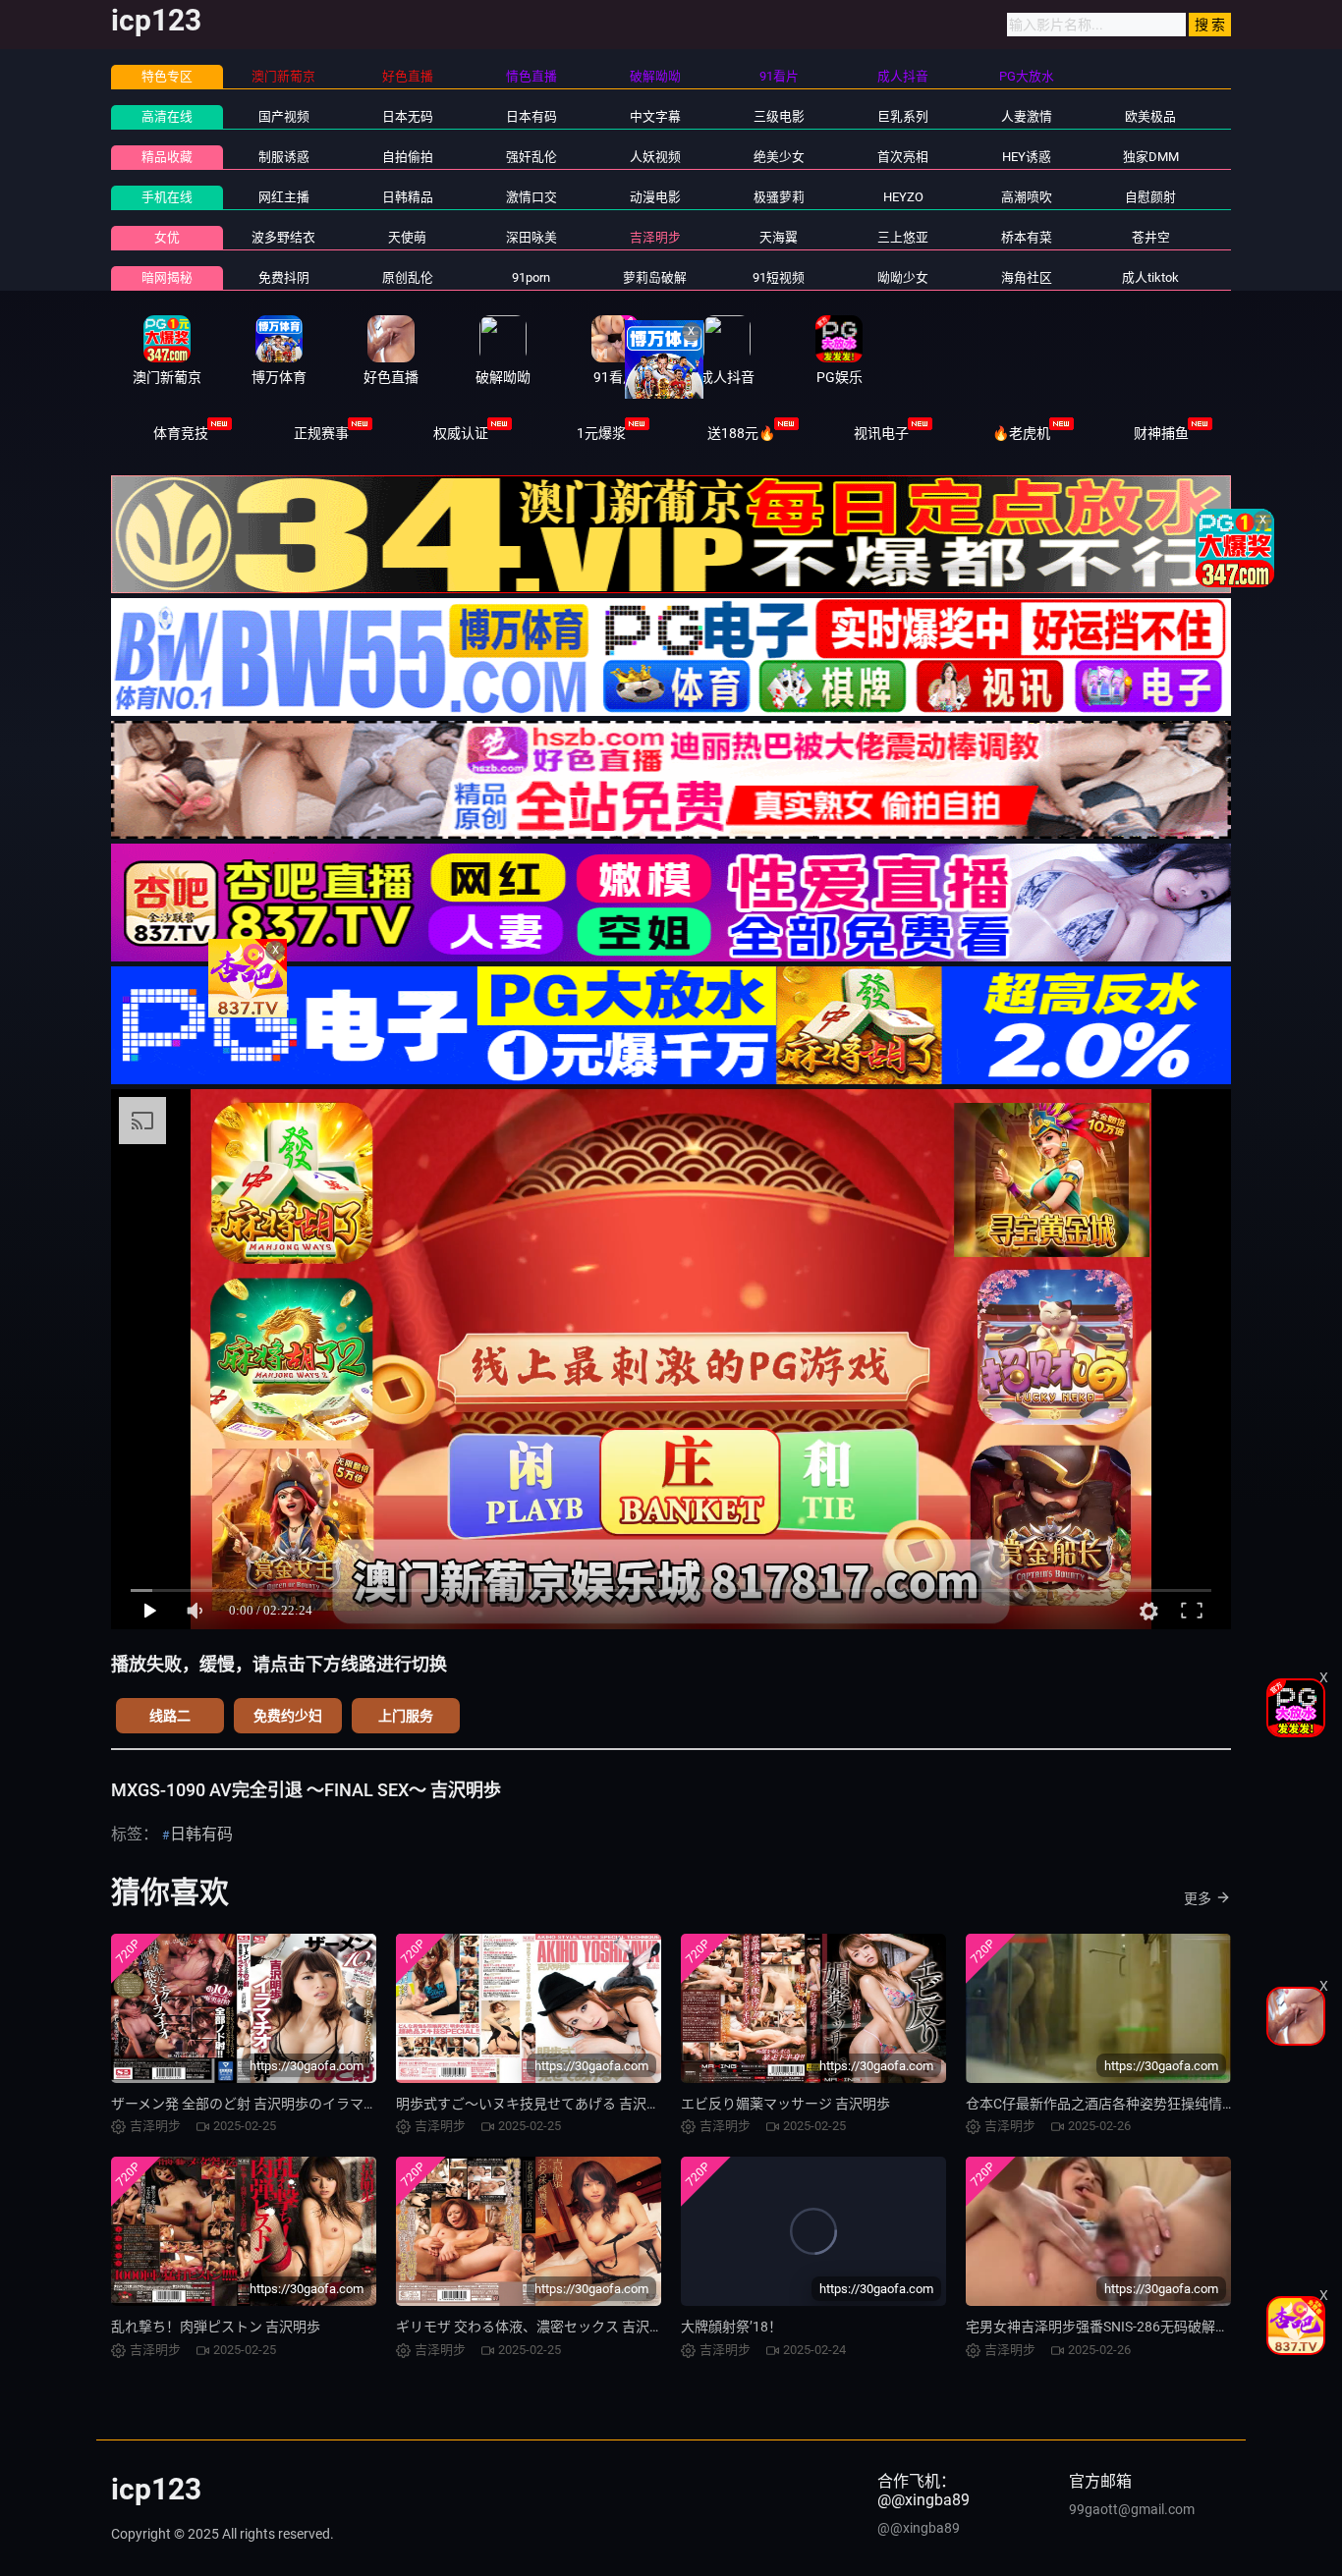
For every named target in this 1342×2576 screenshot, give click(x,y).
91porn (531, 277)
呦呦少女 (903, 277)
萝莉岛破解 (655, 277)
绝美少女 (779, 157)
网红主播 (284, 197)
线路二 (170, 1716)
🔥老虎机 (1021, 433)
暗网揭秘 (167, 277)
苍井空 (1151, 237)
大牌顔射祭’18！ (731, 2327)
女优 (167, 237)
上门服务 (406, 1716)
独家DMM (1151, 157)
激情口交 (531, 197)
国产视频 (284, 116)
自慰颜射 (1150, 197)
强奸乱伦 (531, 157)
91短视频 (779, 277)
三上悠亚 (903, 237)
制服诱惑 (284, 157)
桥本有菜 (1027, 237)
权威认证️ (461, 433)
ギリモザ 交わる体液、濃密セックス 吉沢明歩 (536, 2327)
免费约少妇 (288, 1716)
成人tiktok (1150, 277)
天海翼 (779, 237)
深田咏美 (531, 237)
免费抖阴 (284, 277)
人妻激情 (1027, 116)
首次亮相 (903, 157)
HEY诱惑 (1027, 157)
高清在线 (167, 116)
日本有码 (531, 116)
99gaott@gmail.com (1132, 2509)
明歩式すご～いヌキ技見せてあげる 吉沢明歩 (535, 2104)
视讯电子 (881, 433)
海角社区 (1027, 277)
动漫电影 (655, 197)
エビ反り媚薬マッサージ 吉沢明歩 (785, 2104)
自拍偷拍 (408, 157)
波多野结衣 (283, 237)
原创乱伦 (408, 277)
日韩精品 (408, 197)
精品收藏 (167, 157)
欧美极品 (1150, 116)
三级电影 (779, 116)
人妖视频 (655, 157)
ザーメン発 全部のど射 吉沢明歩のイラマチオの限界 (272, 2104)
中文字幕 (655, 116)
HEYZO (903, 197)
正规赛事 (321, 433)
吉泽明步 (655, 237)
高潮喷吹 (1027, 197)
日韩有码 (201, 1834)
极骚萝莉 (779, 197)
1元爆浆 (601, 433)
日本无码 (408, 116)
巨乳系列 (903, 116)
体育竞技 (181, 433)
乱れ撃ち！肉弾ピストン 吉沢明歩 (216, 2327)
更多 (1198, 1898)
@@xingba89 (919, 2528)
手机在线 (167, 197)
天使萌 (407, 237)
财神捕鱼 (1161, 433)
